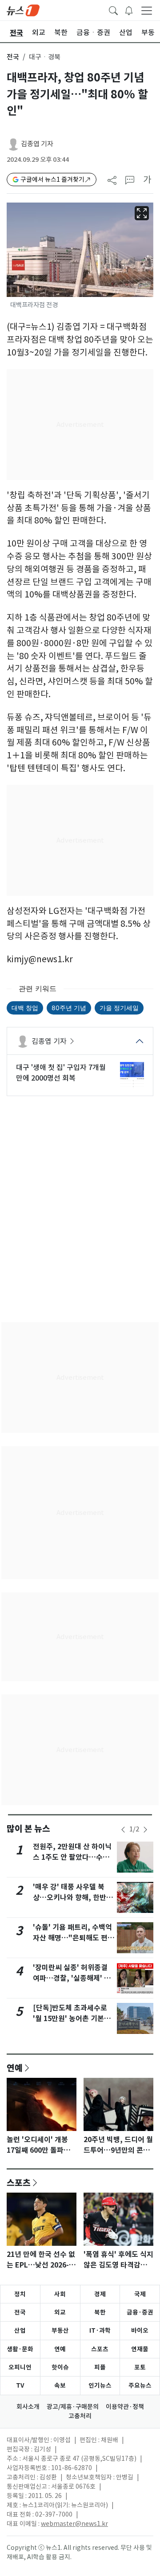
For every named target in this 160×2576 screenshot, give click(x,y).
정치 (20, 2294)
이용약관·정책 (125, 2407)
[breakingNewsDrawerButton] (129, 10)
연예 (15, 2068)
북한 (100, 2312)
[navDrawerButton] (147, 10)
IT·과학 (100, 2330)
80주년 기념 (69, 1008)
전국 (13, 57)
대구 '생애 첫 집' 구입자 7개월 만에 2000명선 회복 (61, 1073)
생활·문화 (20, 2349)
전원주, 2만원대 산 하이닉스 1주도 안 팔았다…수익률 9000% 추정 (72, 1857)
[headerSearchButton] (113, 10)
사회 (60, 2294)
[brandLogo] (23, 10)
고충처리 (80, 2416)
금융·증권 (140, 2312)
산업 (20, 2330)
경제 (100, 2294)
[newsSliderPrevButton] (123, 1830)
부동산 (60, 2330)
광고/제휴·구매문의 (73, 2407)
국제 (140, 2294)
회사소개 (28, 2407)
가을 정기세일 (119, 1008)
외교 (60, 2312)
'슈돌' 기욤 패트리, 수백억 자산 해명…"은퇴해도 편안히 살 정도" (74, 1938)
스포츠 (19, 2182)
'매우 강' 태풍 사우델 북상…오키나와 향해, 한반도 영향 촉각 (73, 1898)
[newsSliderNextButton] (145, 1830)
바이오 (140, 2330)
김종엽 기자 (37, 144)
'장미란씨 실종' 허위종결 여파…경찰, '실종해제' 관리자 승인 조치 (72, 1978)
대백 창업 (25, 1008)
